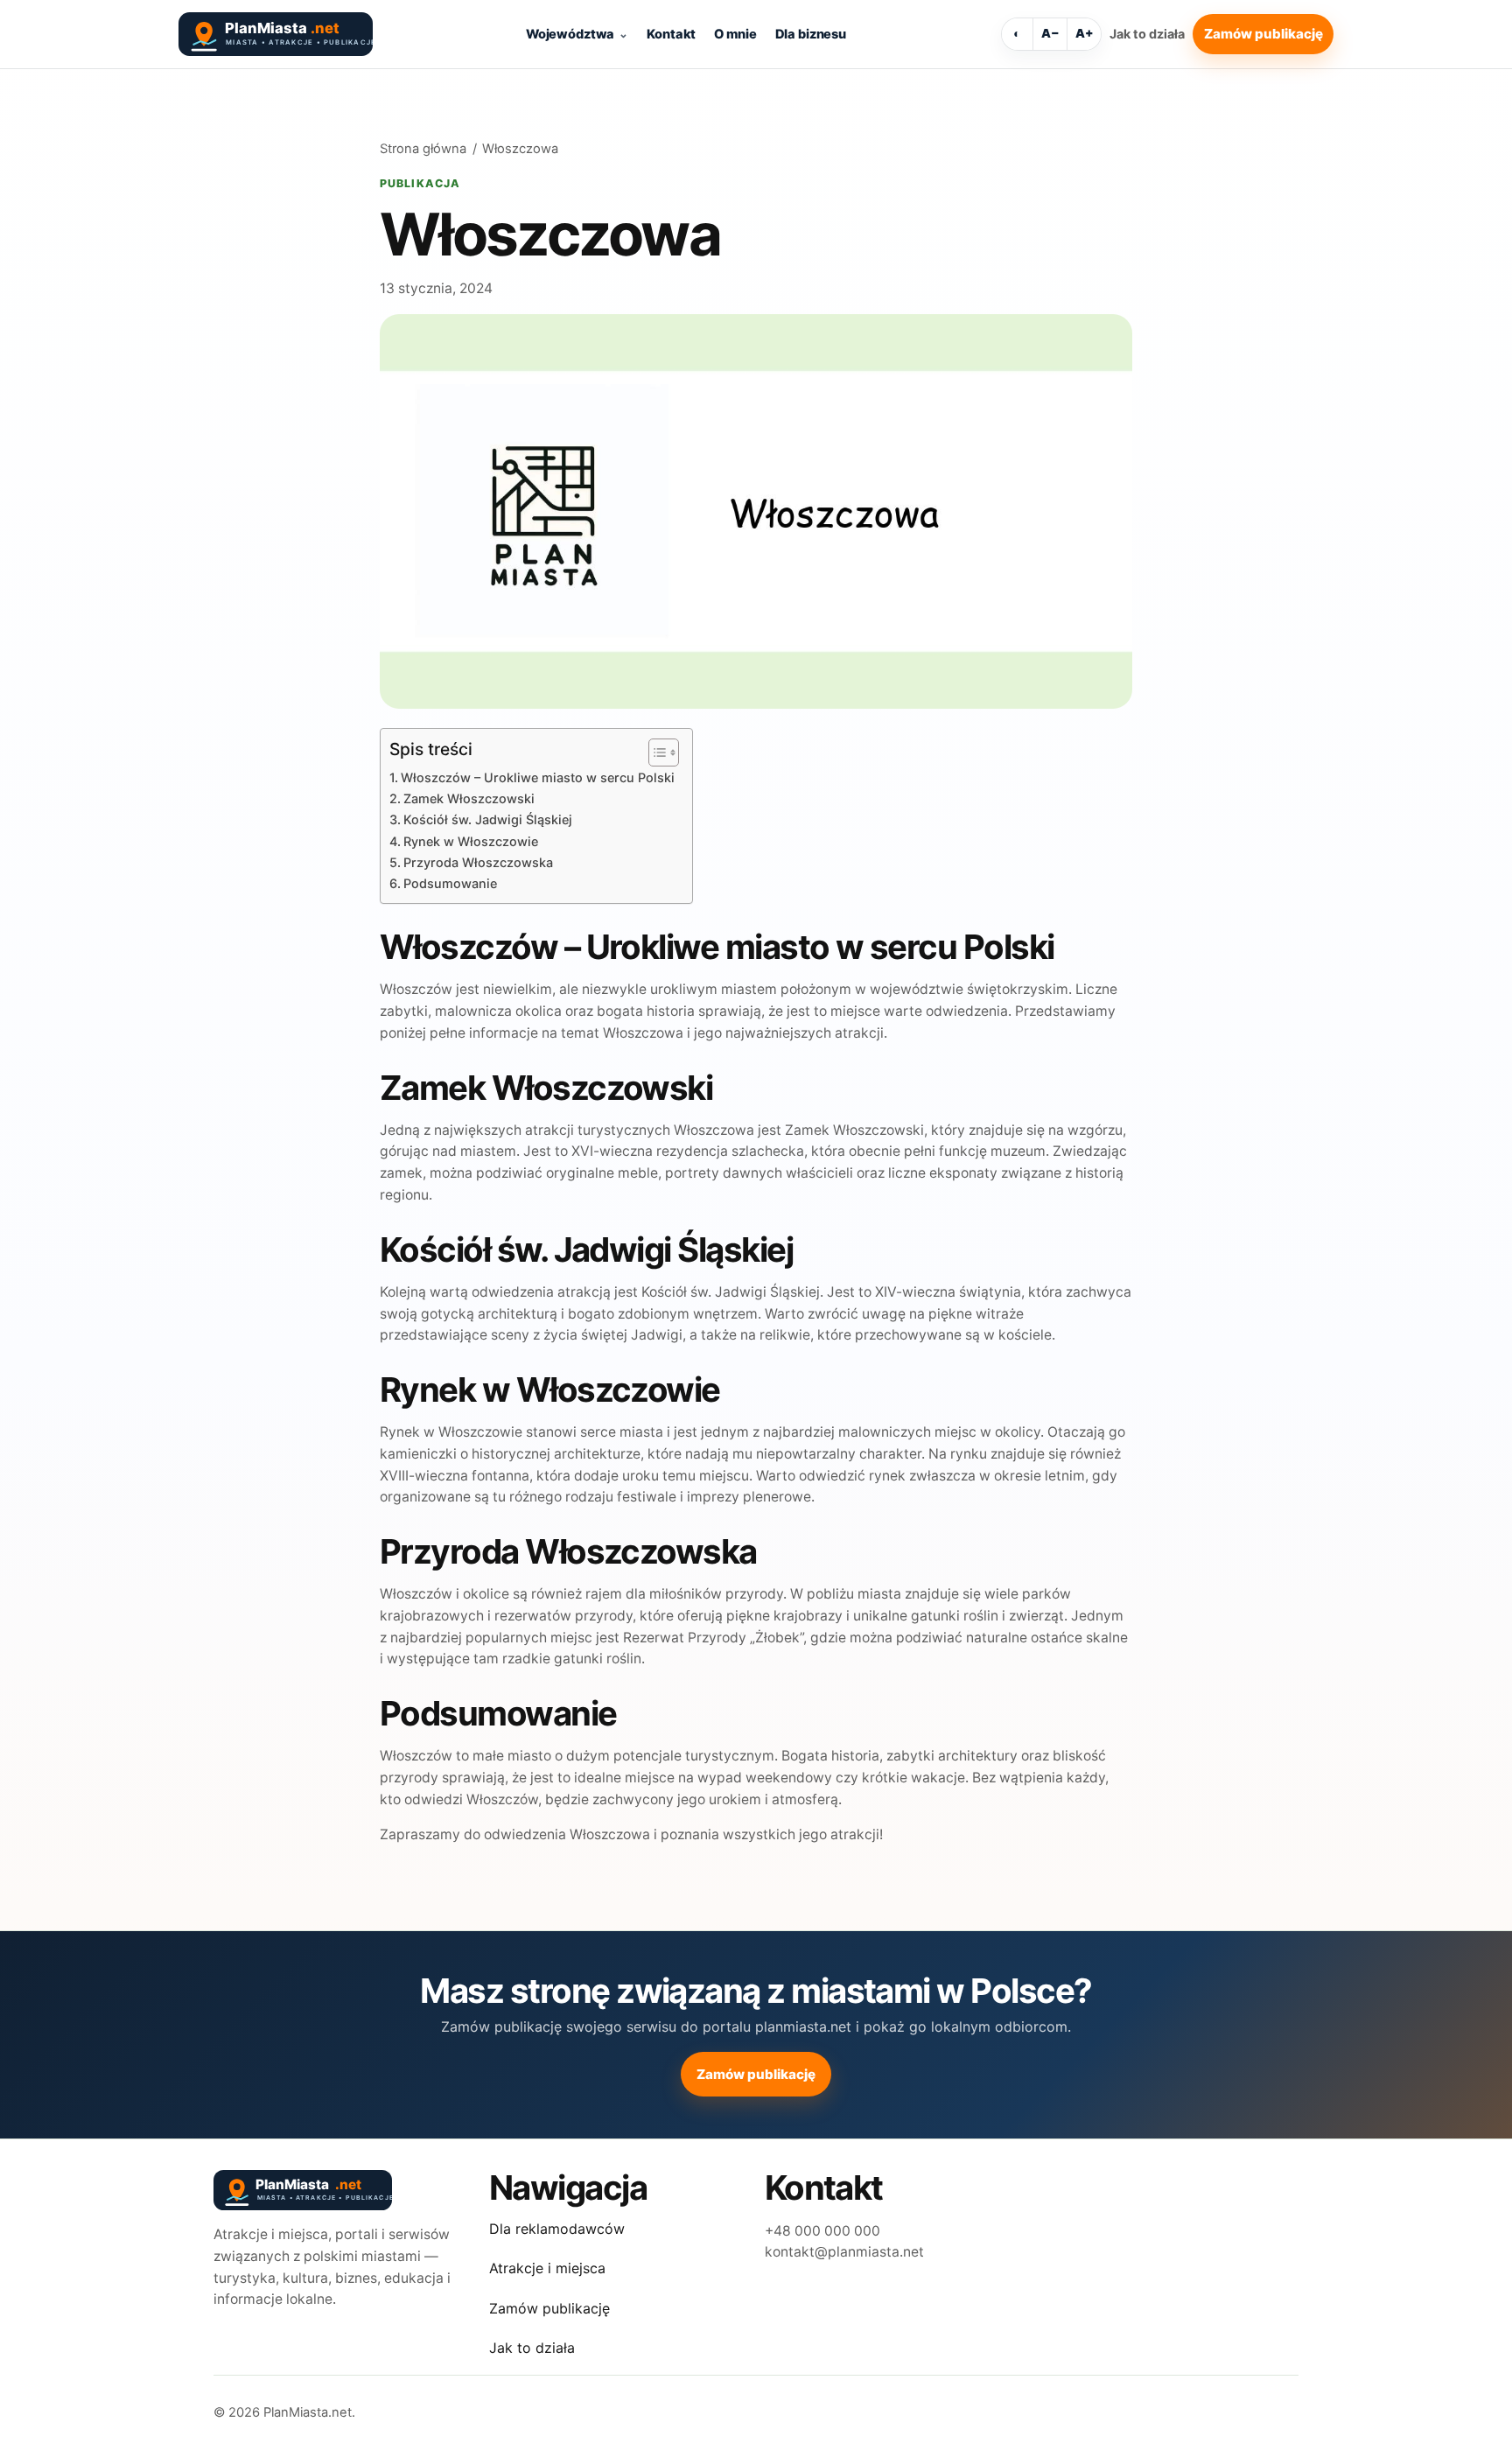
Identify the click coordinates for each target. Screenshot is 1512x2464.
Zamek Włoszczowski (469, 798)
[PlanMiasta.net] (275, 34)
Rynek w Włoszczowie (471, 841)
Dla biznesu (811, 34)
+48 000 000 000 (822, 2231)
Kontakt (671, 34)
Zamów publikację (1263, 34)
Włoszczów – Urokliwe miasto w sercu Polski (538, 777)
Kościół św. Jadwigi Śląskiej (488, 819)
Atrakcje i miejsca (547, 2268)
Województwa (570, 34)
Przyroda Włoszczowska (478, 862)
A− (1050, 33)
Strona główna (423, 149)
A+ (1085, 33)
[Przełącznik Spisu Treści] (655, 752)
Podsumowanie (450, 883)
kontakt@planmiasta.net (844, 2252)
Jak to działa (1147, 34)
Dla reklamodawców (557, 2229)
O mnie (735, 34)
